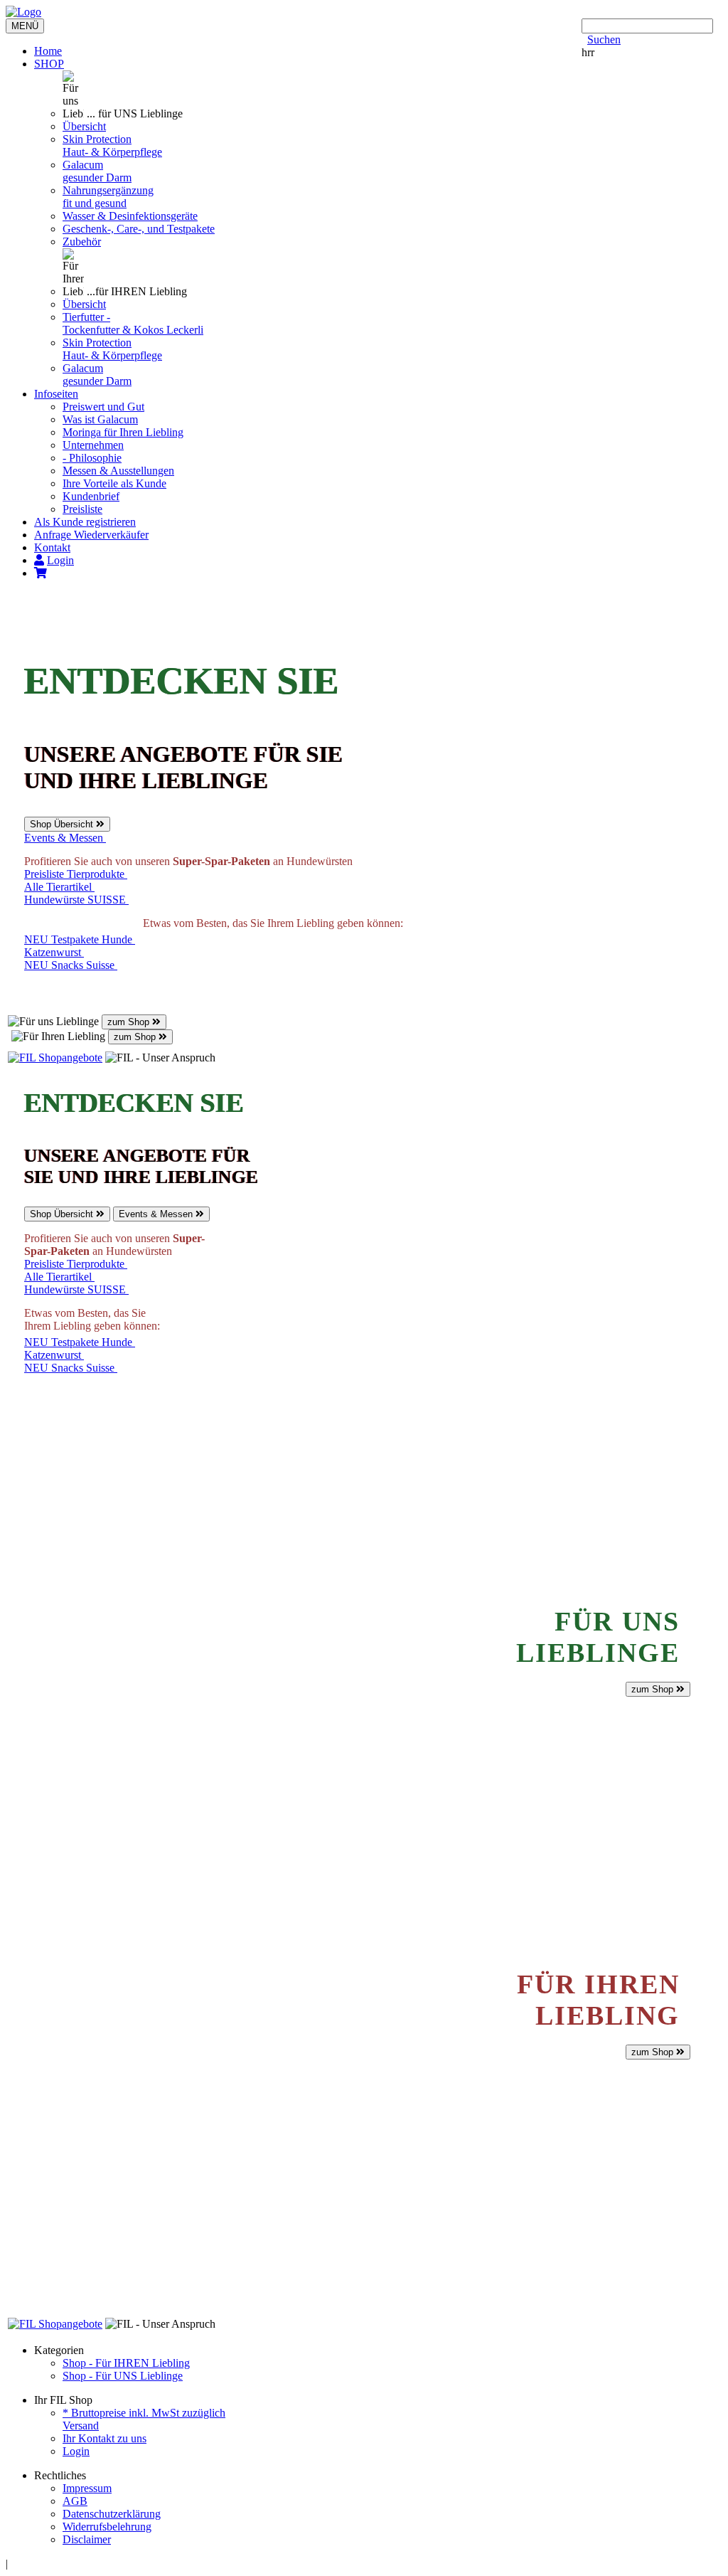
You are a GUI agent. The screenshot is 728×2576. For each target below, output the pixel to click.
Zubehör (82, 242)
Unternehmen (93, 445)
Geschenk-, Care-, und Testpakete (139, 229)
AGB (75, 2501)
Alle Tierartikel (59, 887)
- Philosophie (92, 458)
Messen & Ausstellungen (118, 471)
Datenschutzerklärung (112, 2514)
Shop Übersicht (63, 824)
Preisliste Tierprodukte (76, 874)
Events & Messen (65, 838)
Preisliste (82, 509)
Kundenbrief (91, 496)
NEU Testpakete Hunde (80, 939)
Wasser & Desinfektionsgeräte (130, 216)
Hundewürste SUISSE (76, 900)
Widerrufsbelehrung (107, 2527)
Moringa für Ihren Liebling (123, 432)
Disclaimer (87, 2539)
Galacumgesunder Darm (97, 171)
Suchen (604, 39)
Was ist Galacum (100, 419)
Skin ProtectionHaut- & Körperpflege (112, 145)
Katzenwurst (54, 952)
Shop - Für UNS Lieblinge (123, 2376)
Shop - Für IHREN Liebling (126, 2363)
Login (76, 2451)
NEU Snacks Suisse (71, 965)
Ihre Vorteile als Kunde (114, 483)
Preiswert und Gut (103, 407)
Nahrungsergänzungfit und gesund (108, 197)
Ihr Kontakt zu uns (105, 2438)
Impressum (87, 2488)
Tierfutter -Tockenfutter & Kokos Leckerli (133, 323)
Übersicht (84, 126)
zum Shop (130, 1022)
